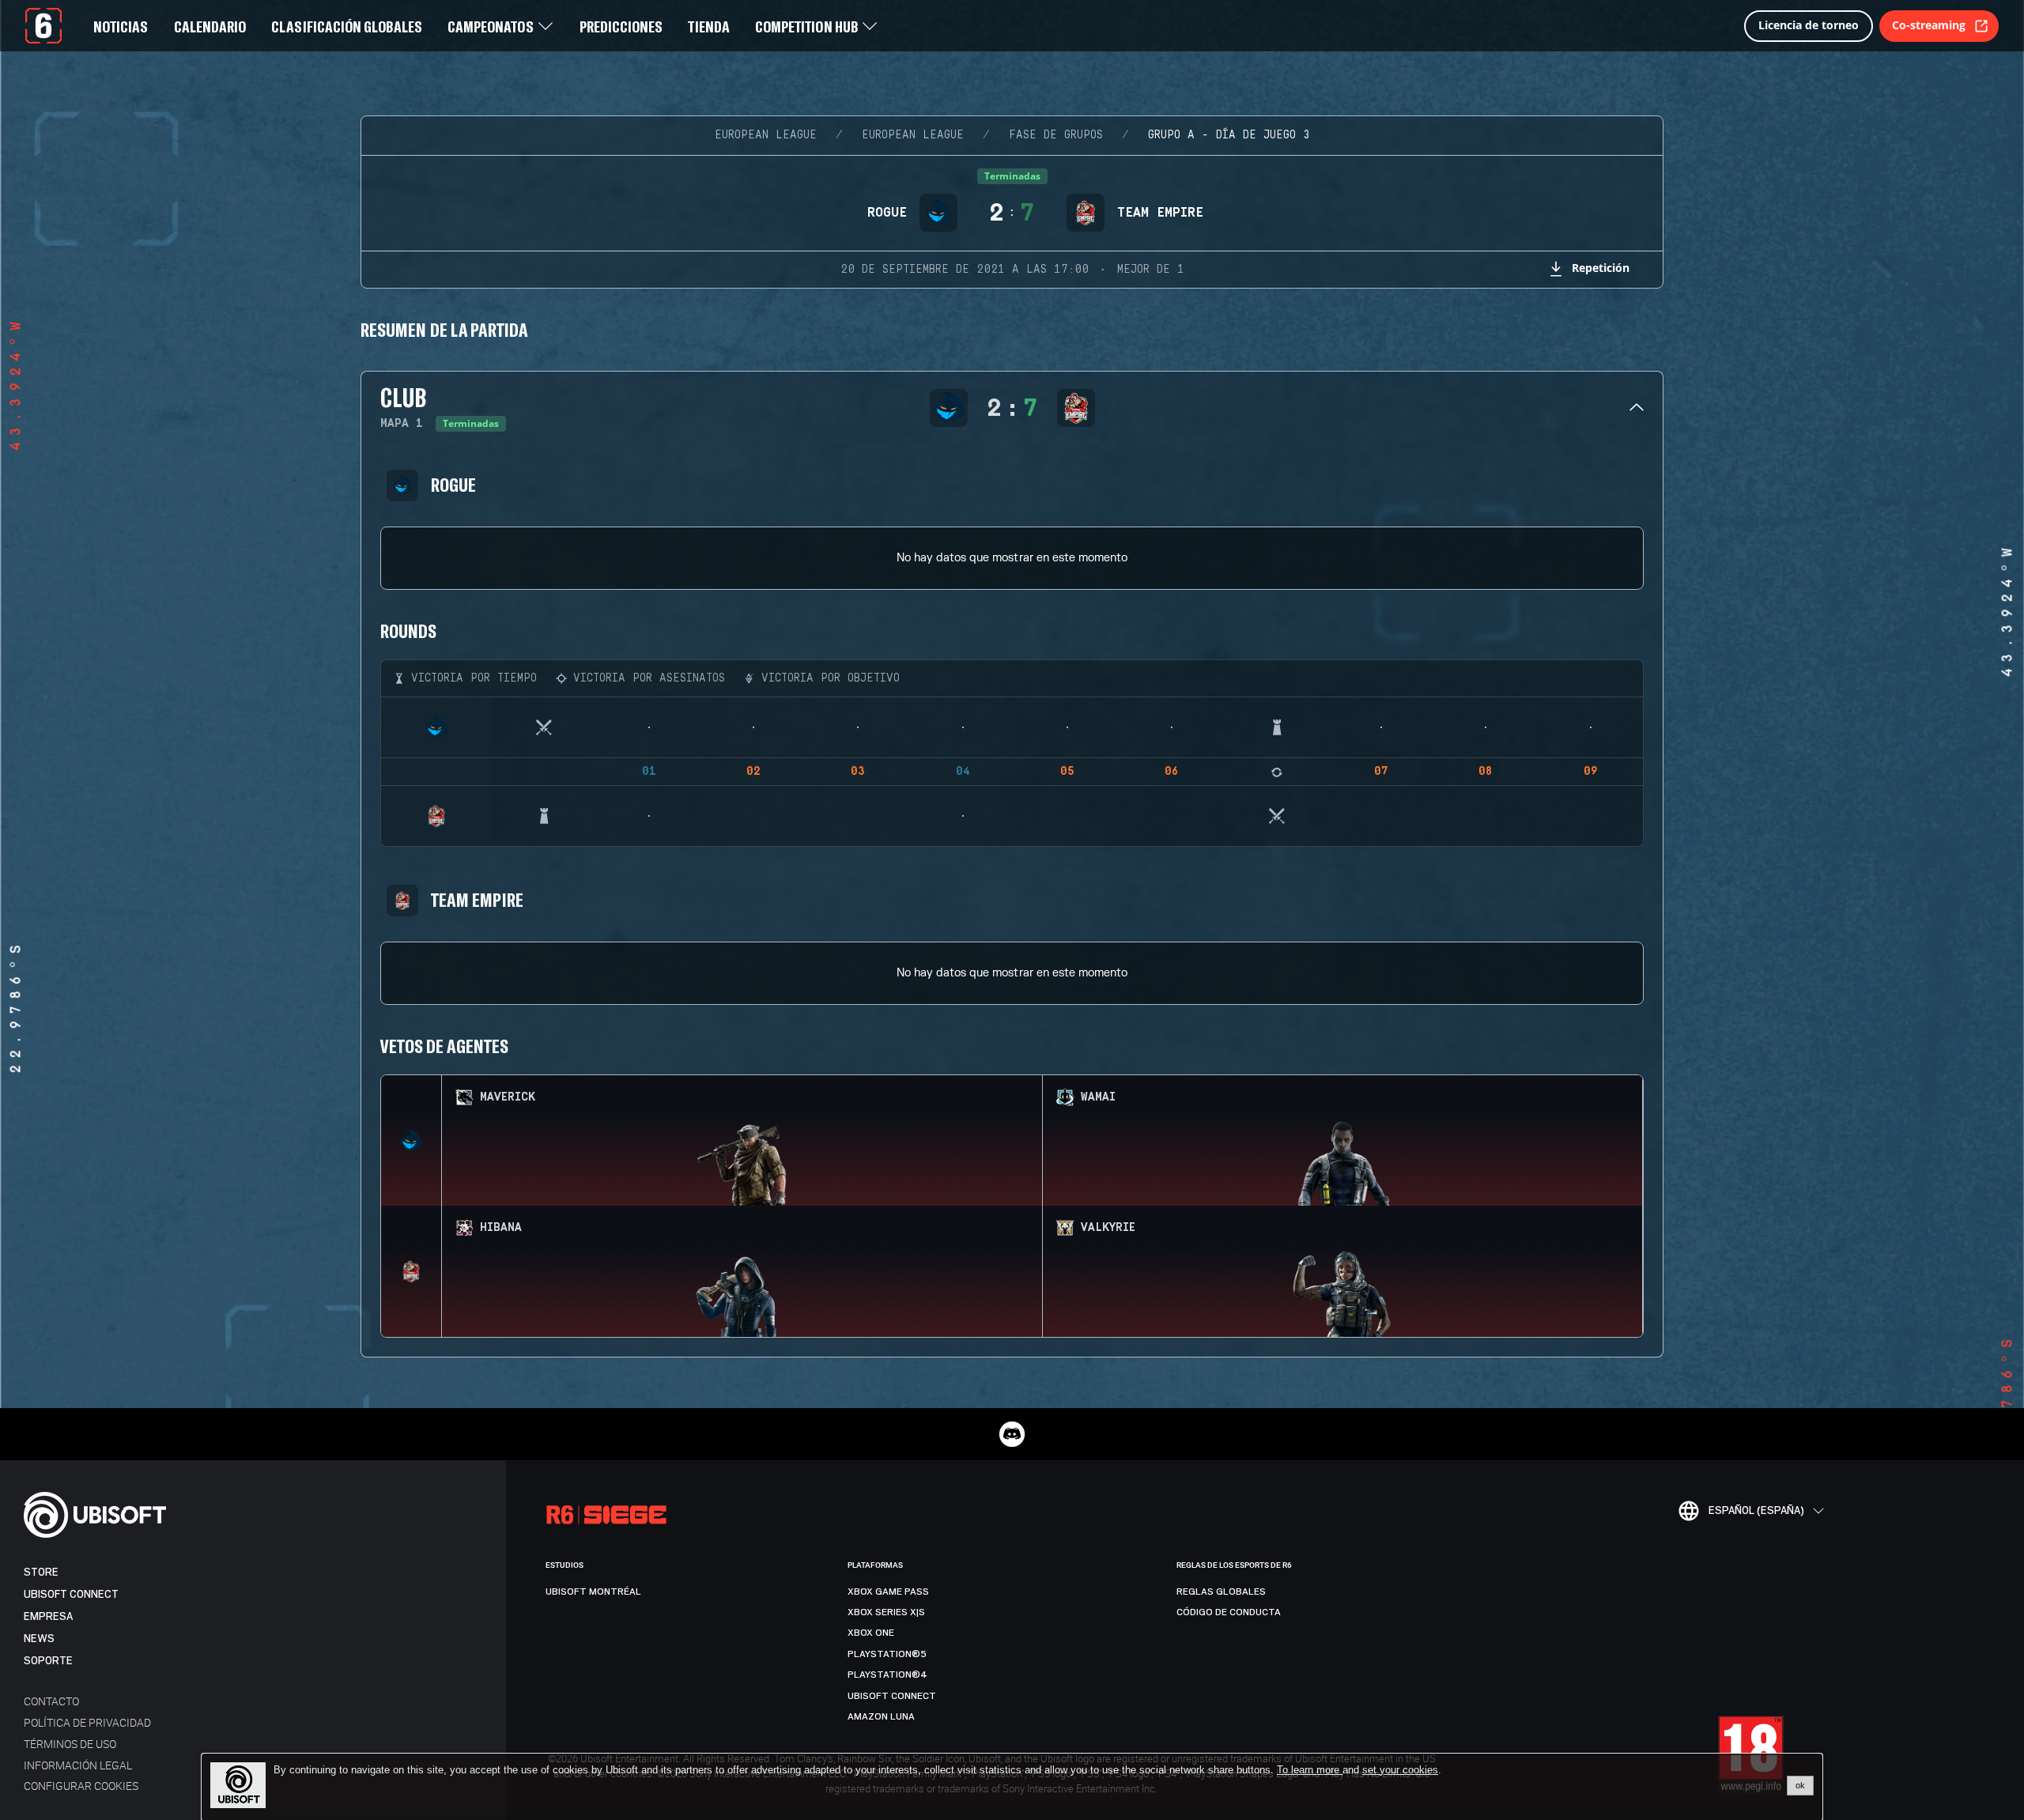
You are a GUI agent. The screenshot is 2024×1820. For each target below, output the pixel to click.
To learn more (1310, 1770)
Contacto (51, 1701)
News (39, 1639)
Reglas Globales (1221, 1592)
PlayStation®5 (887, 1654)
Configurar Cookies (81, 1786)
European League (766, 135)
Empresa (48, 1616)
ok (1800, 1785)
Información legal (78, 1765)
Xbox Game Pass (888, 1592)
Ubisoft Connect (71, 1594)
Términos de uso (70, 1744)
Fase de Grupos (1056, 135)
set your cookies (1400, 1770)
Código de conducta (1229, 1612)
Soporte (48, 1661)
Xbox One (871, 1633)
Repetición (1601, 268)
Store (41, 1572)
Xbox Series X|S (886, 1612)
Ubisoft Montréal (593, 1592)
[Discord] (1012, 1434)
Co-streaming (1929, 25)
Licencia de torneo (1809, 25)
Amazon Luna (881, 1716)
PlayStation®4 (887, 1675)
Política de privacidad (87, 1722)
